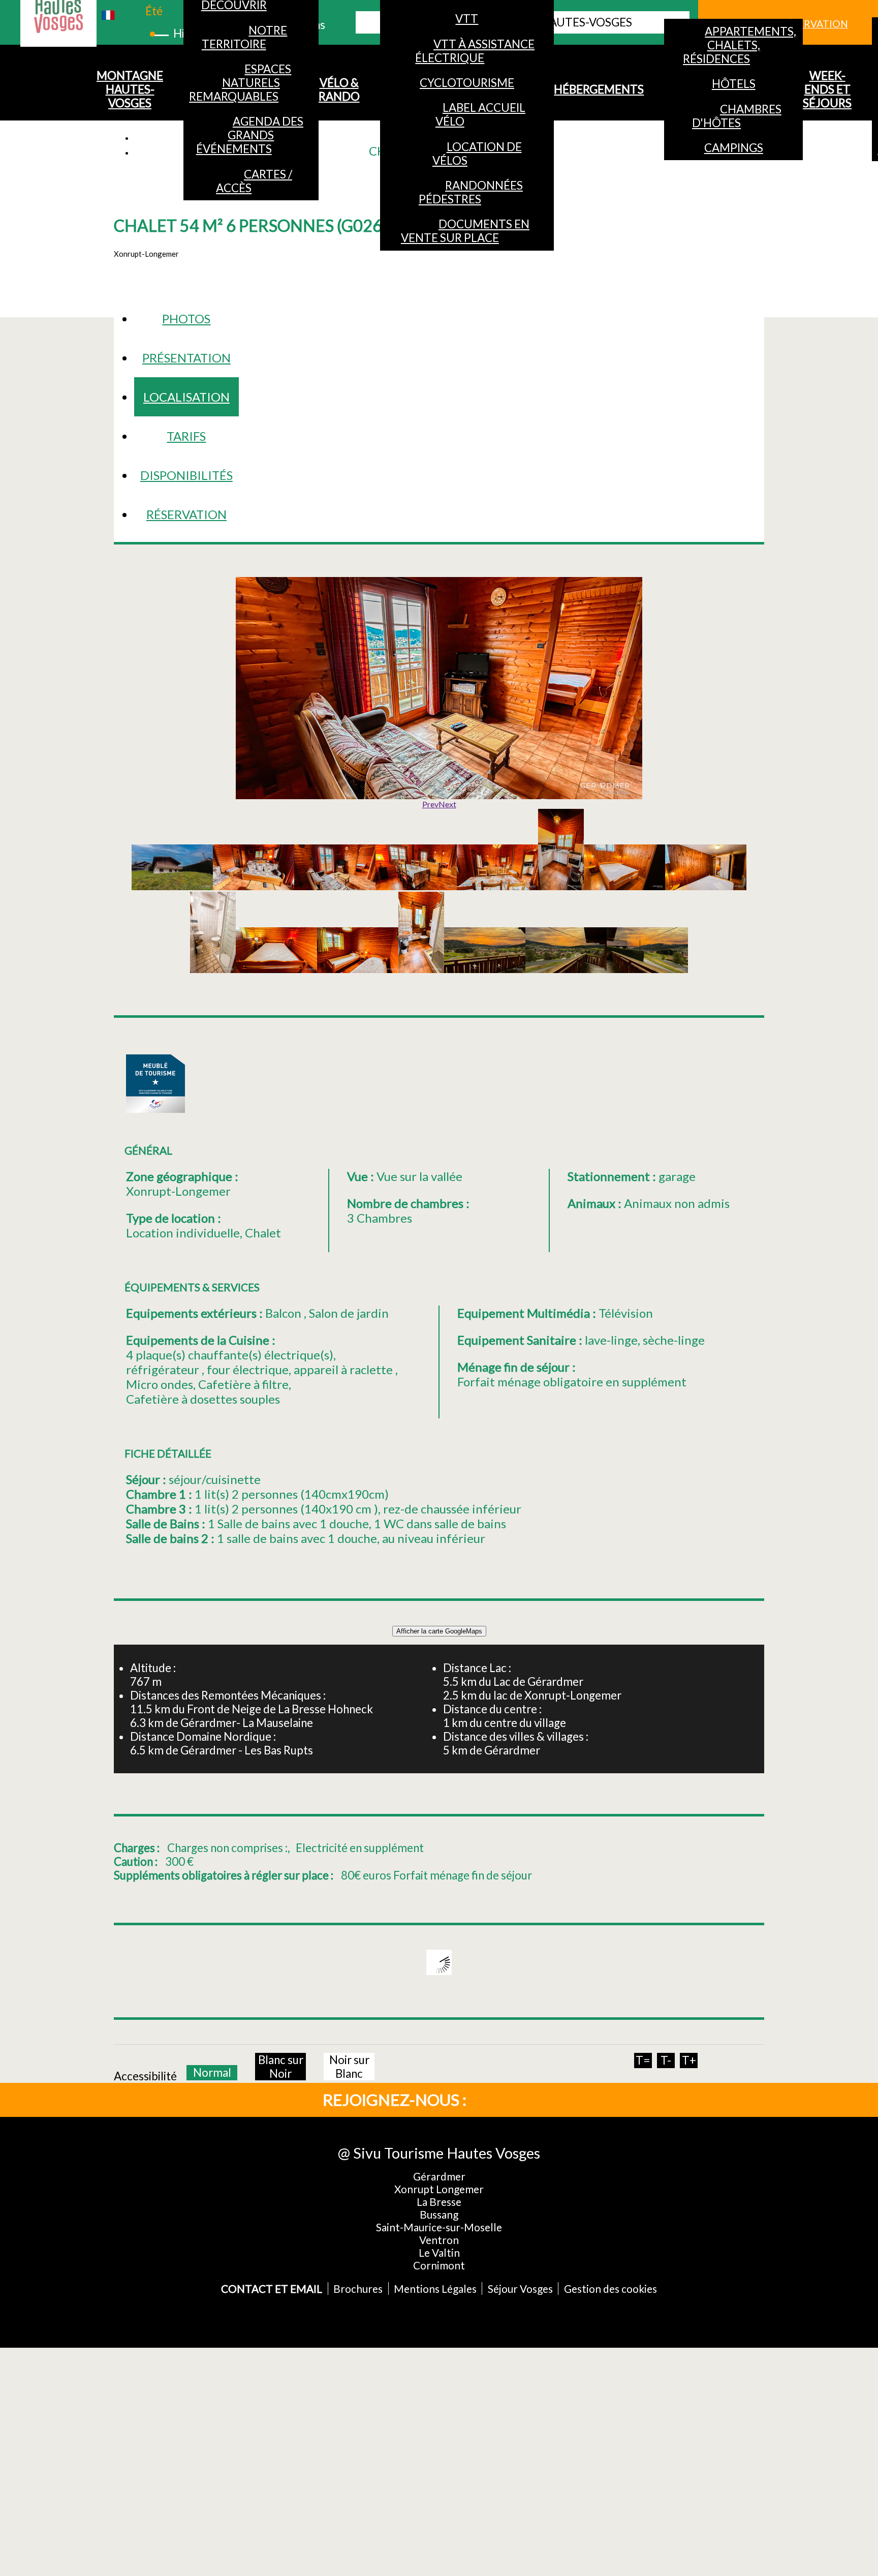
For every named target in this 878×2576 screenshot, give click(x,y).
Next (447, 804)
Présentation (186, 358)
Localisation (186, 397)
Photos (186, 319)
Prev (430, 804)
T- (666, 2060)
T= (643, 2060)
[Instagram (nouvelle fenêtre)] (539, 2099)
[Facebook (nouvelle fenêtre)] (505, 2099)
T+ (689, 2060)
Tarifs (186, 436)
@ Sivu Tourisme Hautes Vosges (439, 2153)
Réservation (186, 514)
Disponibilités (186, 475)
